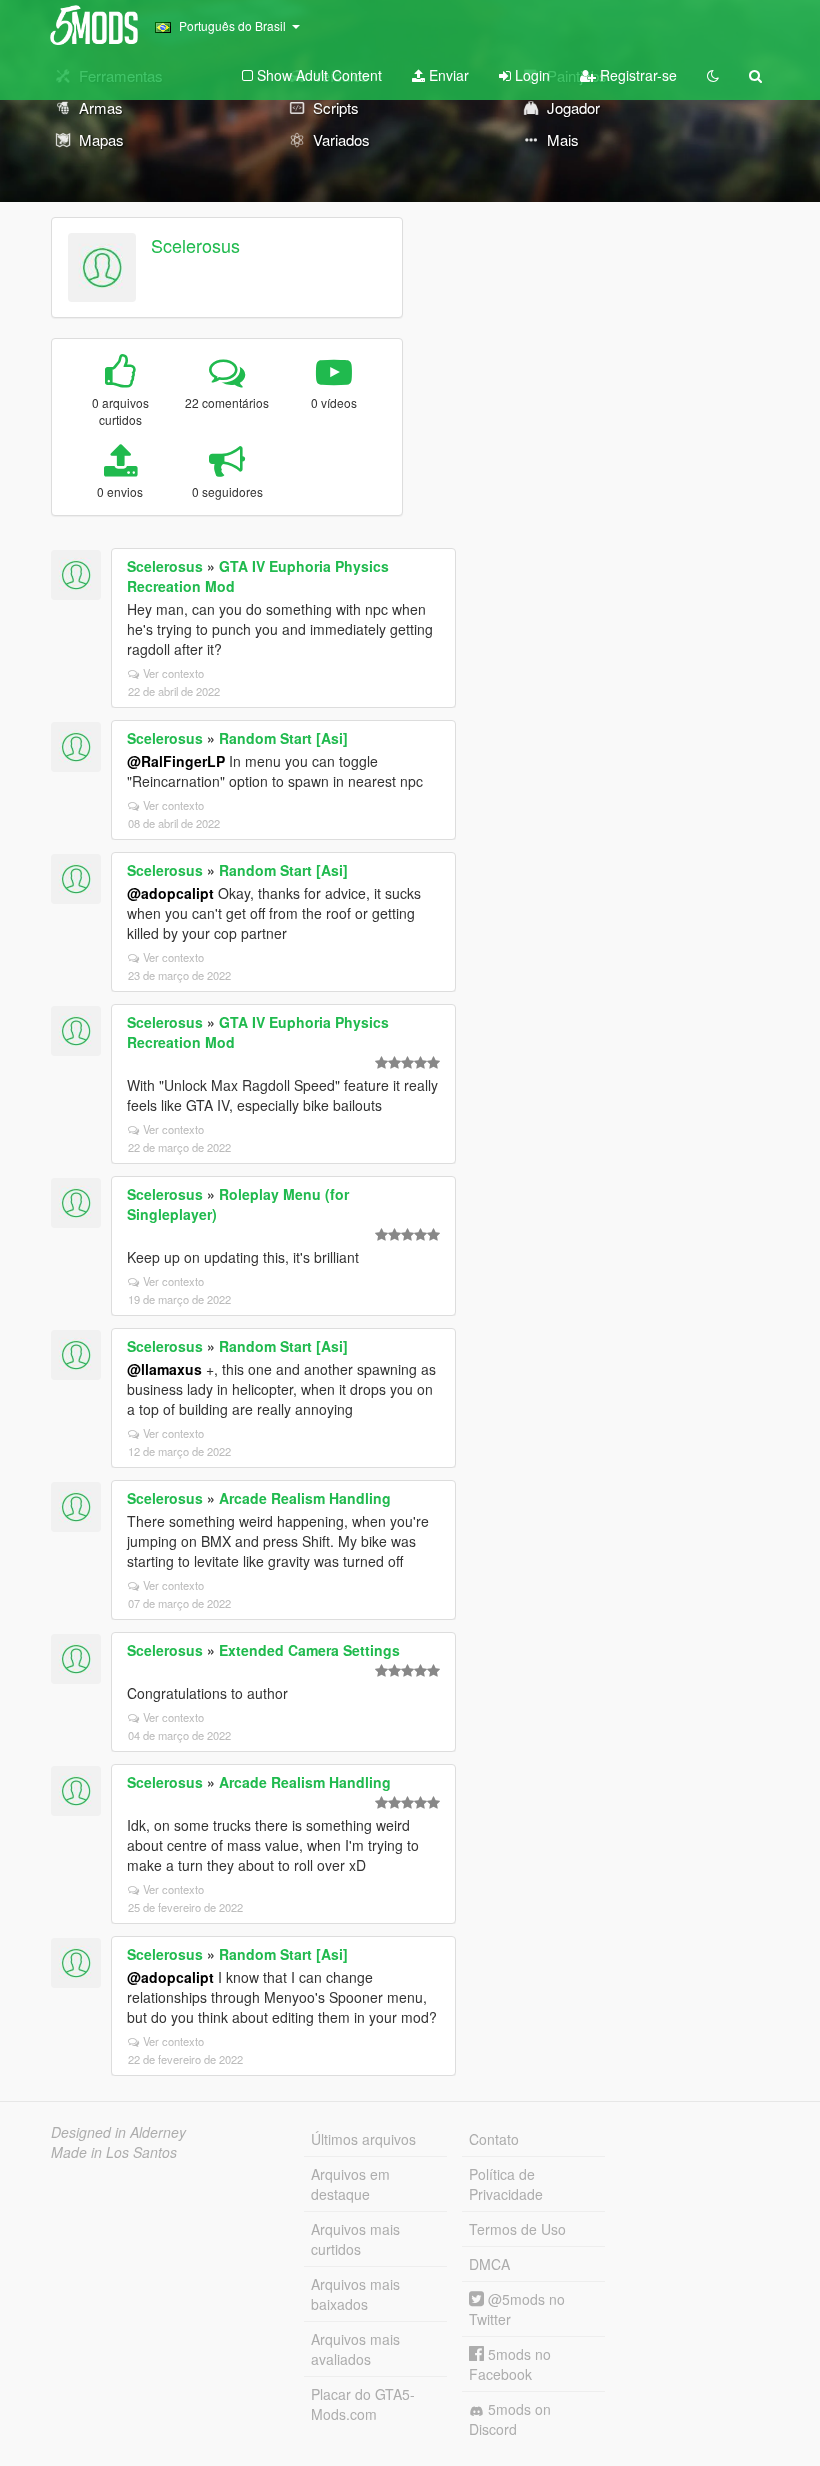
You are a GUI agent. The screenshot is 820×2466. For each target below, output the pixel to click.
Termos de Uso (517, 2229)
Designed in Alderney (118, 2132)
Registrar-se (636, 75)
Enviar (447, 75)
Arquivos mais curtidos (355, 2239)
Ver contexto (173, 673)
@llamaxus (164, 1369)
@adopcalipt (170, 893)
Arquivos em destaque (350, 2184)
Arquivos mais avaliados (355, 2349)
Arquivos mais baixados (355, 2294)
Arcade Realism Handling (305, 1498)
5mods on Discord (510, 2419)
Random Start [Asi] (283, 738)
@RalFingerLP (176, 761)
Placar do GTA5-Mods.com (363, 2404)
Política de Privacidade (506, 2184)
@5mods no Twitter (517, 2309)
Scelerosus (195, 245)
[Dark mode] (713, 75)
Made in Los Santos (114, 2152)
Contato (494, 2139)
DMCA (489, 2264)
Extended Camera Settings (309, 1650)
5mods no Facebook (510, 2364)
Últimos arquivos (363, 2139)
